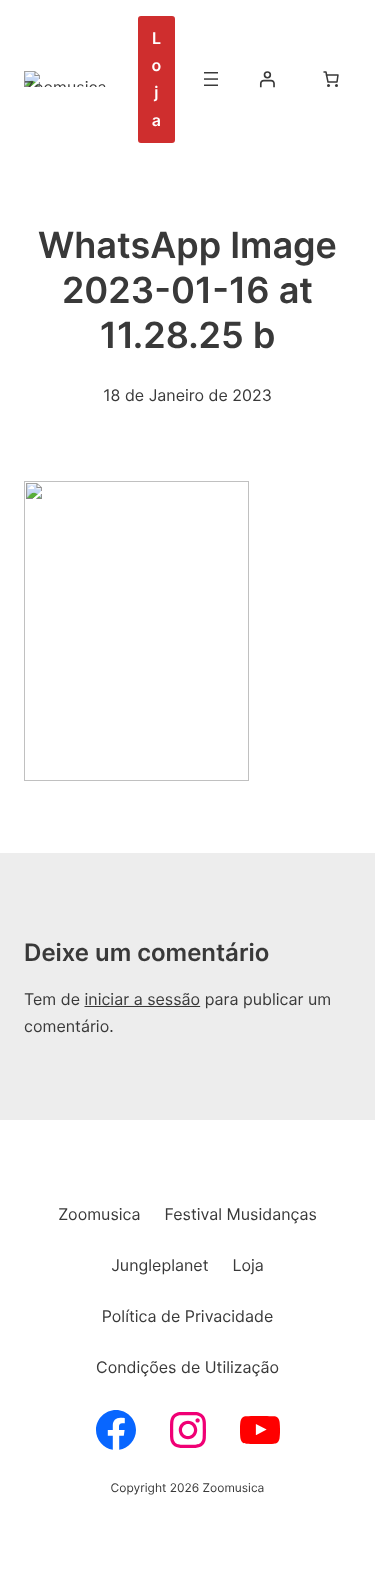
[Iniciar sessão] (267, 79)
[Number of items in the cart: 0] (331, 79)
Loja (157, 79)
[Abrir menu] (211, 79)
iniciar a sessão (142, 999)
